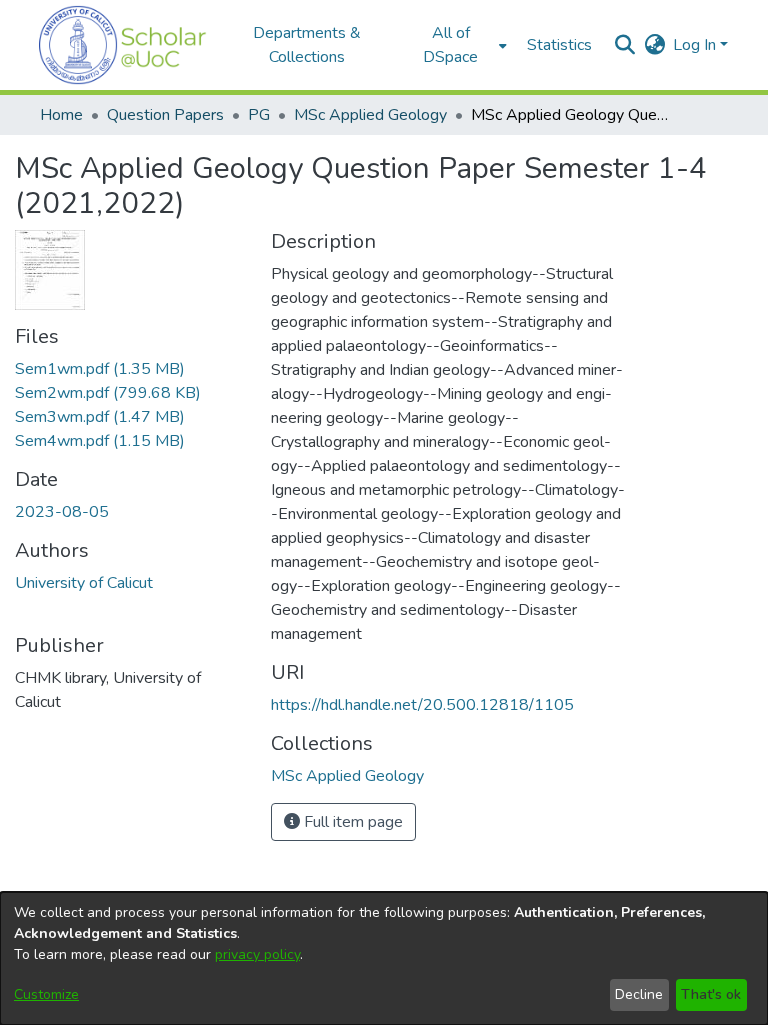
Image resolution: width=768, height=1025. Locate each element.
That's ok (711, 994)
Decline (639, 994)
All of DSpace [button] (450, 45)
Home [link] (61, 115)
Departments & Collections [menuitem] (307, 45)
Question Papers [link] (165, 115)
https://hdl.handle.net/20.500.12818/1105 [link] (422, 705)
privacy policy (257, 954)
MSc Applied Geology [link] (370, 115)
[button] (123, 45)
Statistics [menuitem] (559, 45)
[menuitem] (457, 45)
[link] (100, 369)
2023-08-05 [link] (62, 512)
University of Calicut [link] (84, 583)
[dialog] (384, 958)
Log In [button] (696, 45)
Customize (46, 994)
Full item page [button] (351, 822)
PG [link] (259, 115)
